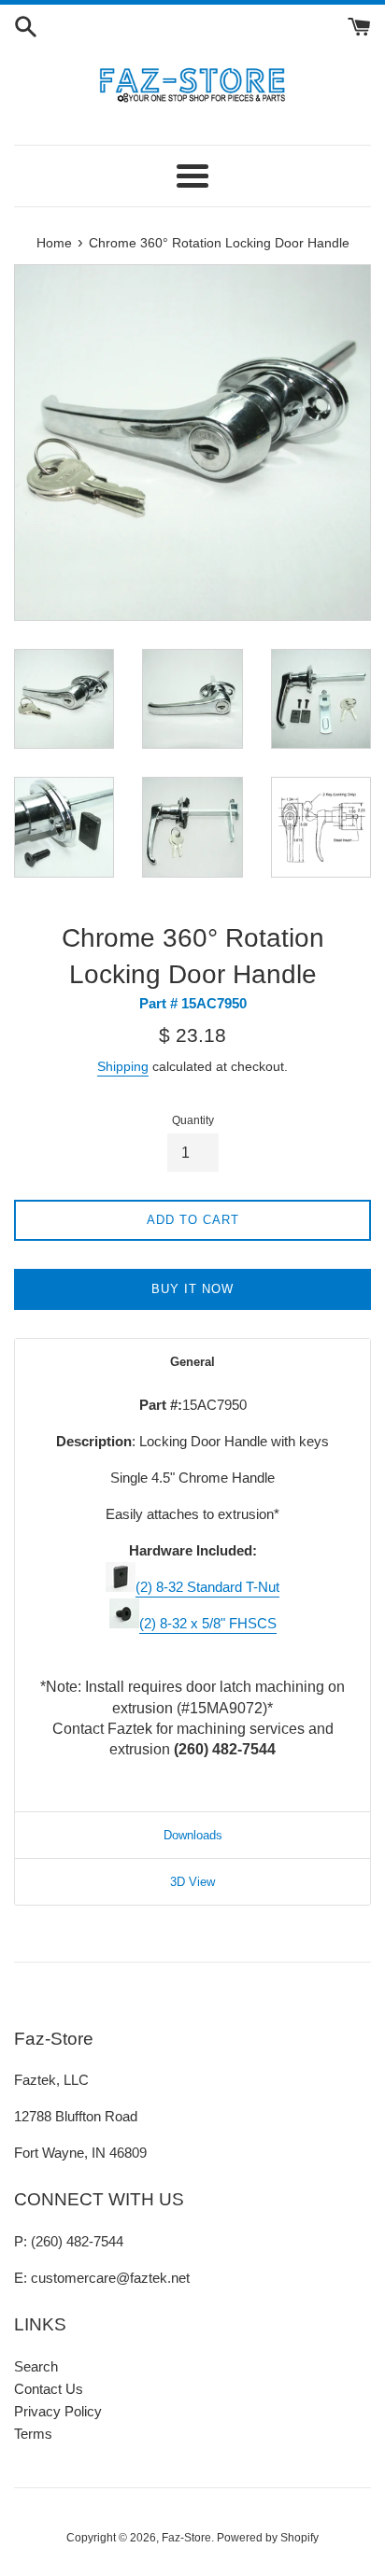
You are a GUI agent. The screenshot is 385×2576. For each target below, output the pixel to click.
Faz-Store (186, 2538)
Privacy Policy (58, 2411)
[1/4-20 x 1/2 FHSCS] (124, 1623)
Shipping (123, 1066)
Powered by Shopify (268, 2538)
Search (36, 2366)
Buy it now (192, 1289)
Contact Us (49, 2389)
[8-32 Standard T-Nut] (121, 1587)
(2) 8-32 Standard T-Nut (207, 1587)
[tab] (192, 1362)
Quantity (193, 1120)
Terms (33, 2434)
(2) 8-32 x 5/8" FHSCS (208, 1623)
